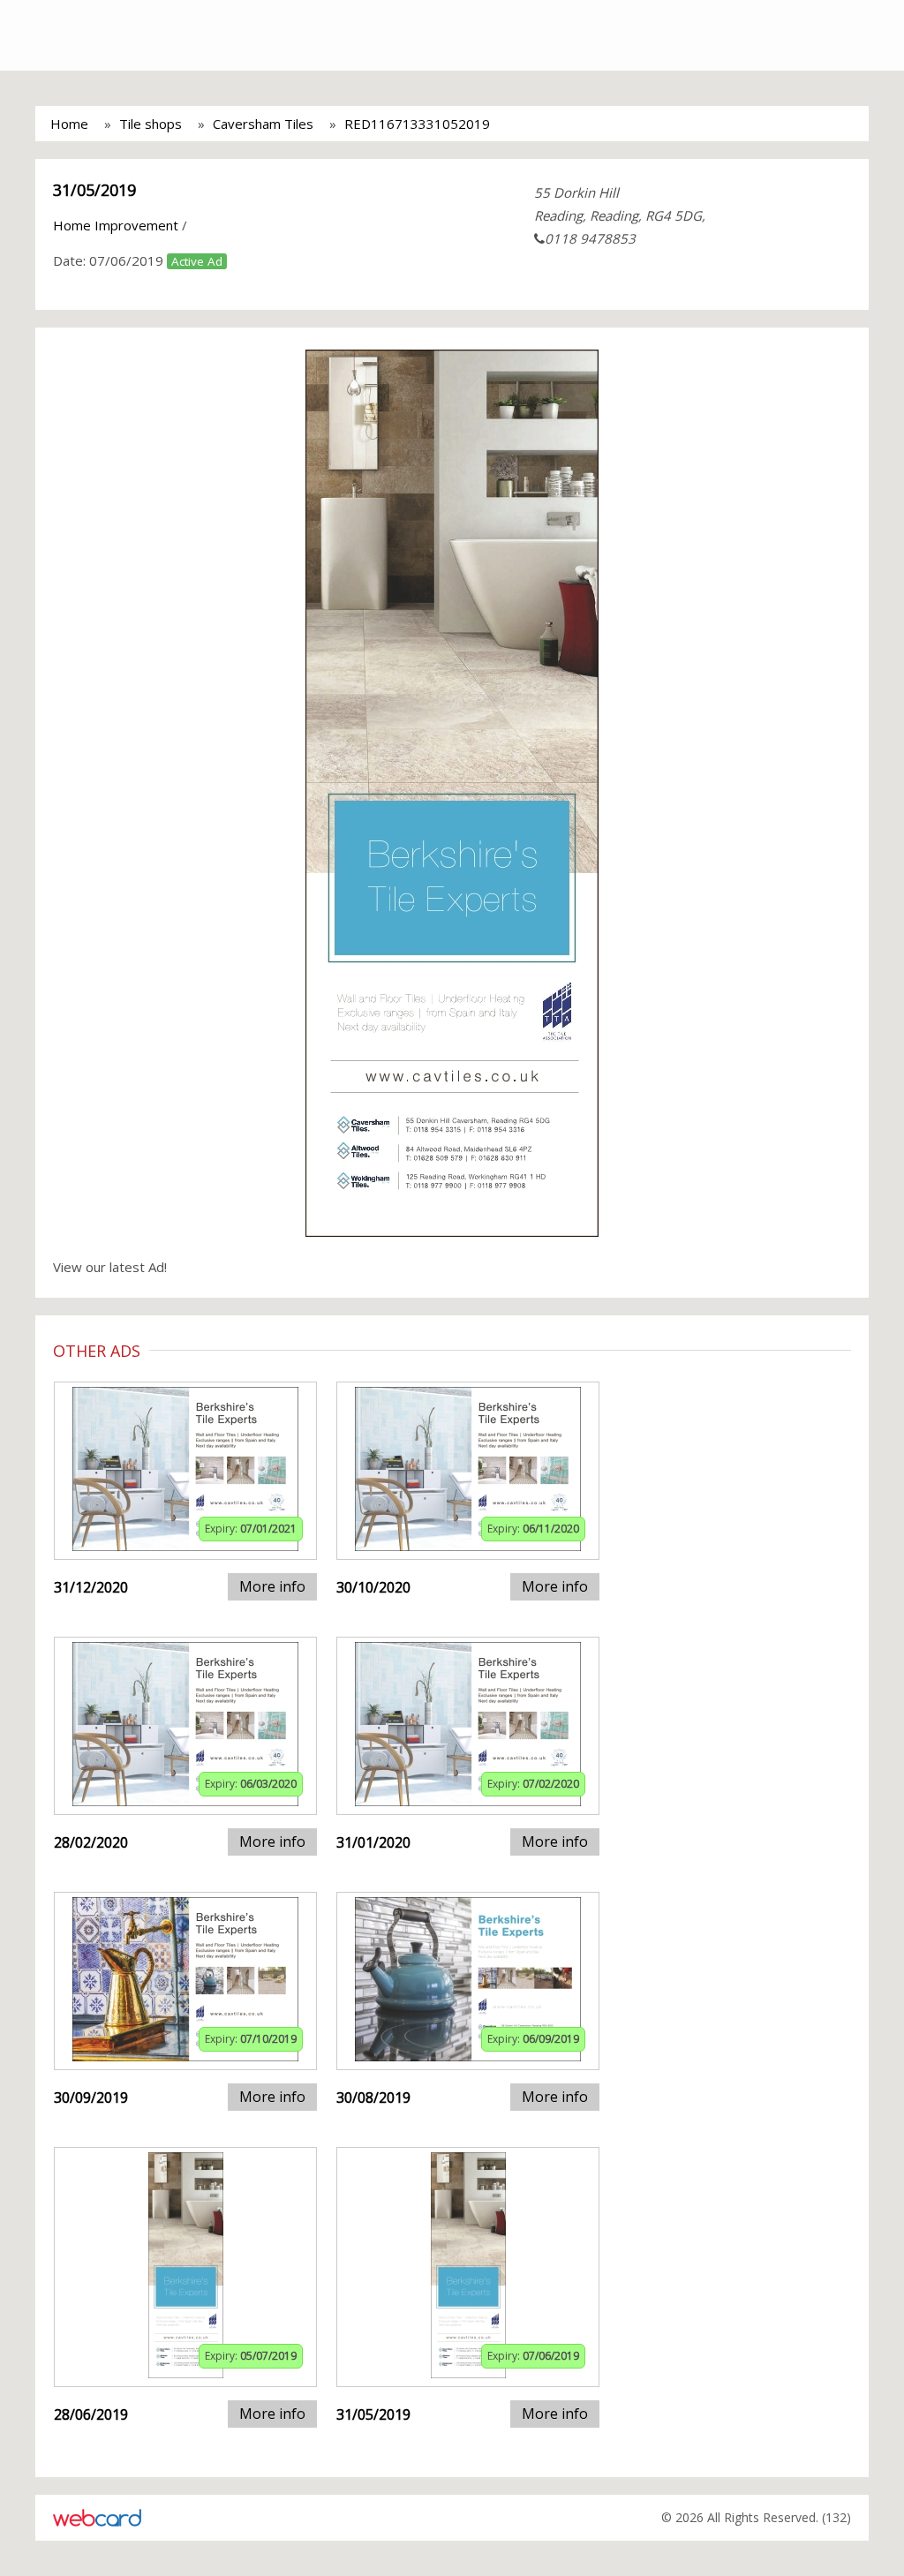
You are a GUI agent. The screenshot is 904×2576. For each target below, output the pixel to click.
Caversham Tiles (263, 124)
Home (69, 124)
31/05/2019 (94, 190)
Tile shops (151, 124)
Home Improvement (116, 225)
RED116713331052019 (417, 124)
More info (272, 1586)
